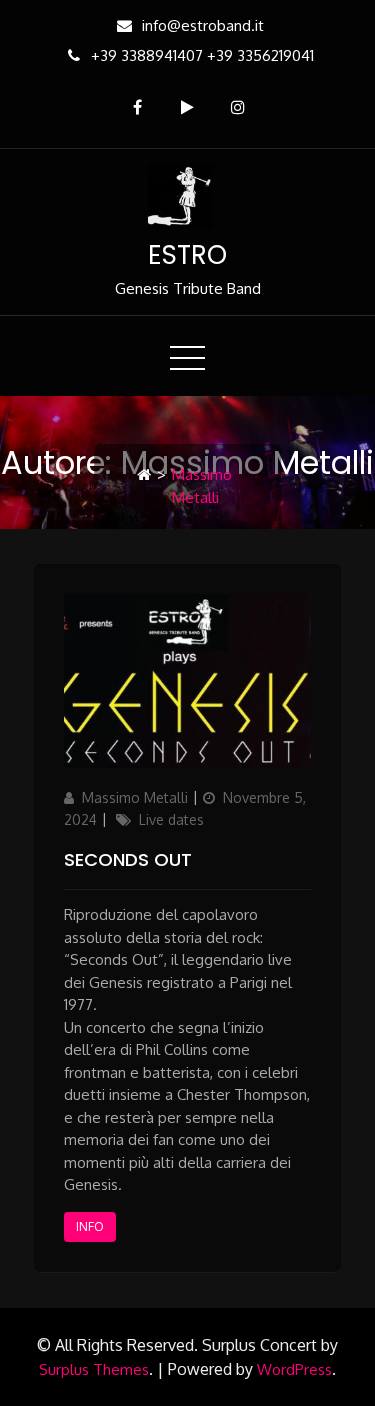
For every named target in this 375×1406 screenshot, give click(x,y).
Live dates (171, 819)
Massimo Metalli (135, 797)
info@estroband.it (203, 25)
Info (90, 1226)
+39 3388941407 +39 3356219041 (202, 55)
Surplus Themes (94, 1369)
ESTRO (187, 255)
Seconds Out (128, 859)
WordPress (294, 1369)
